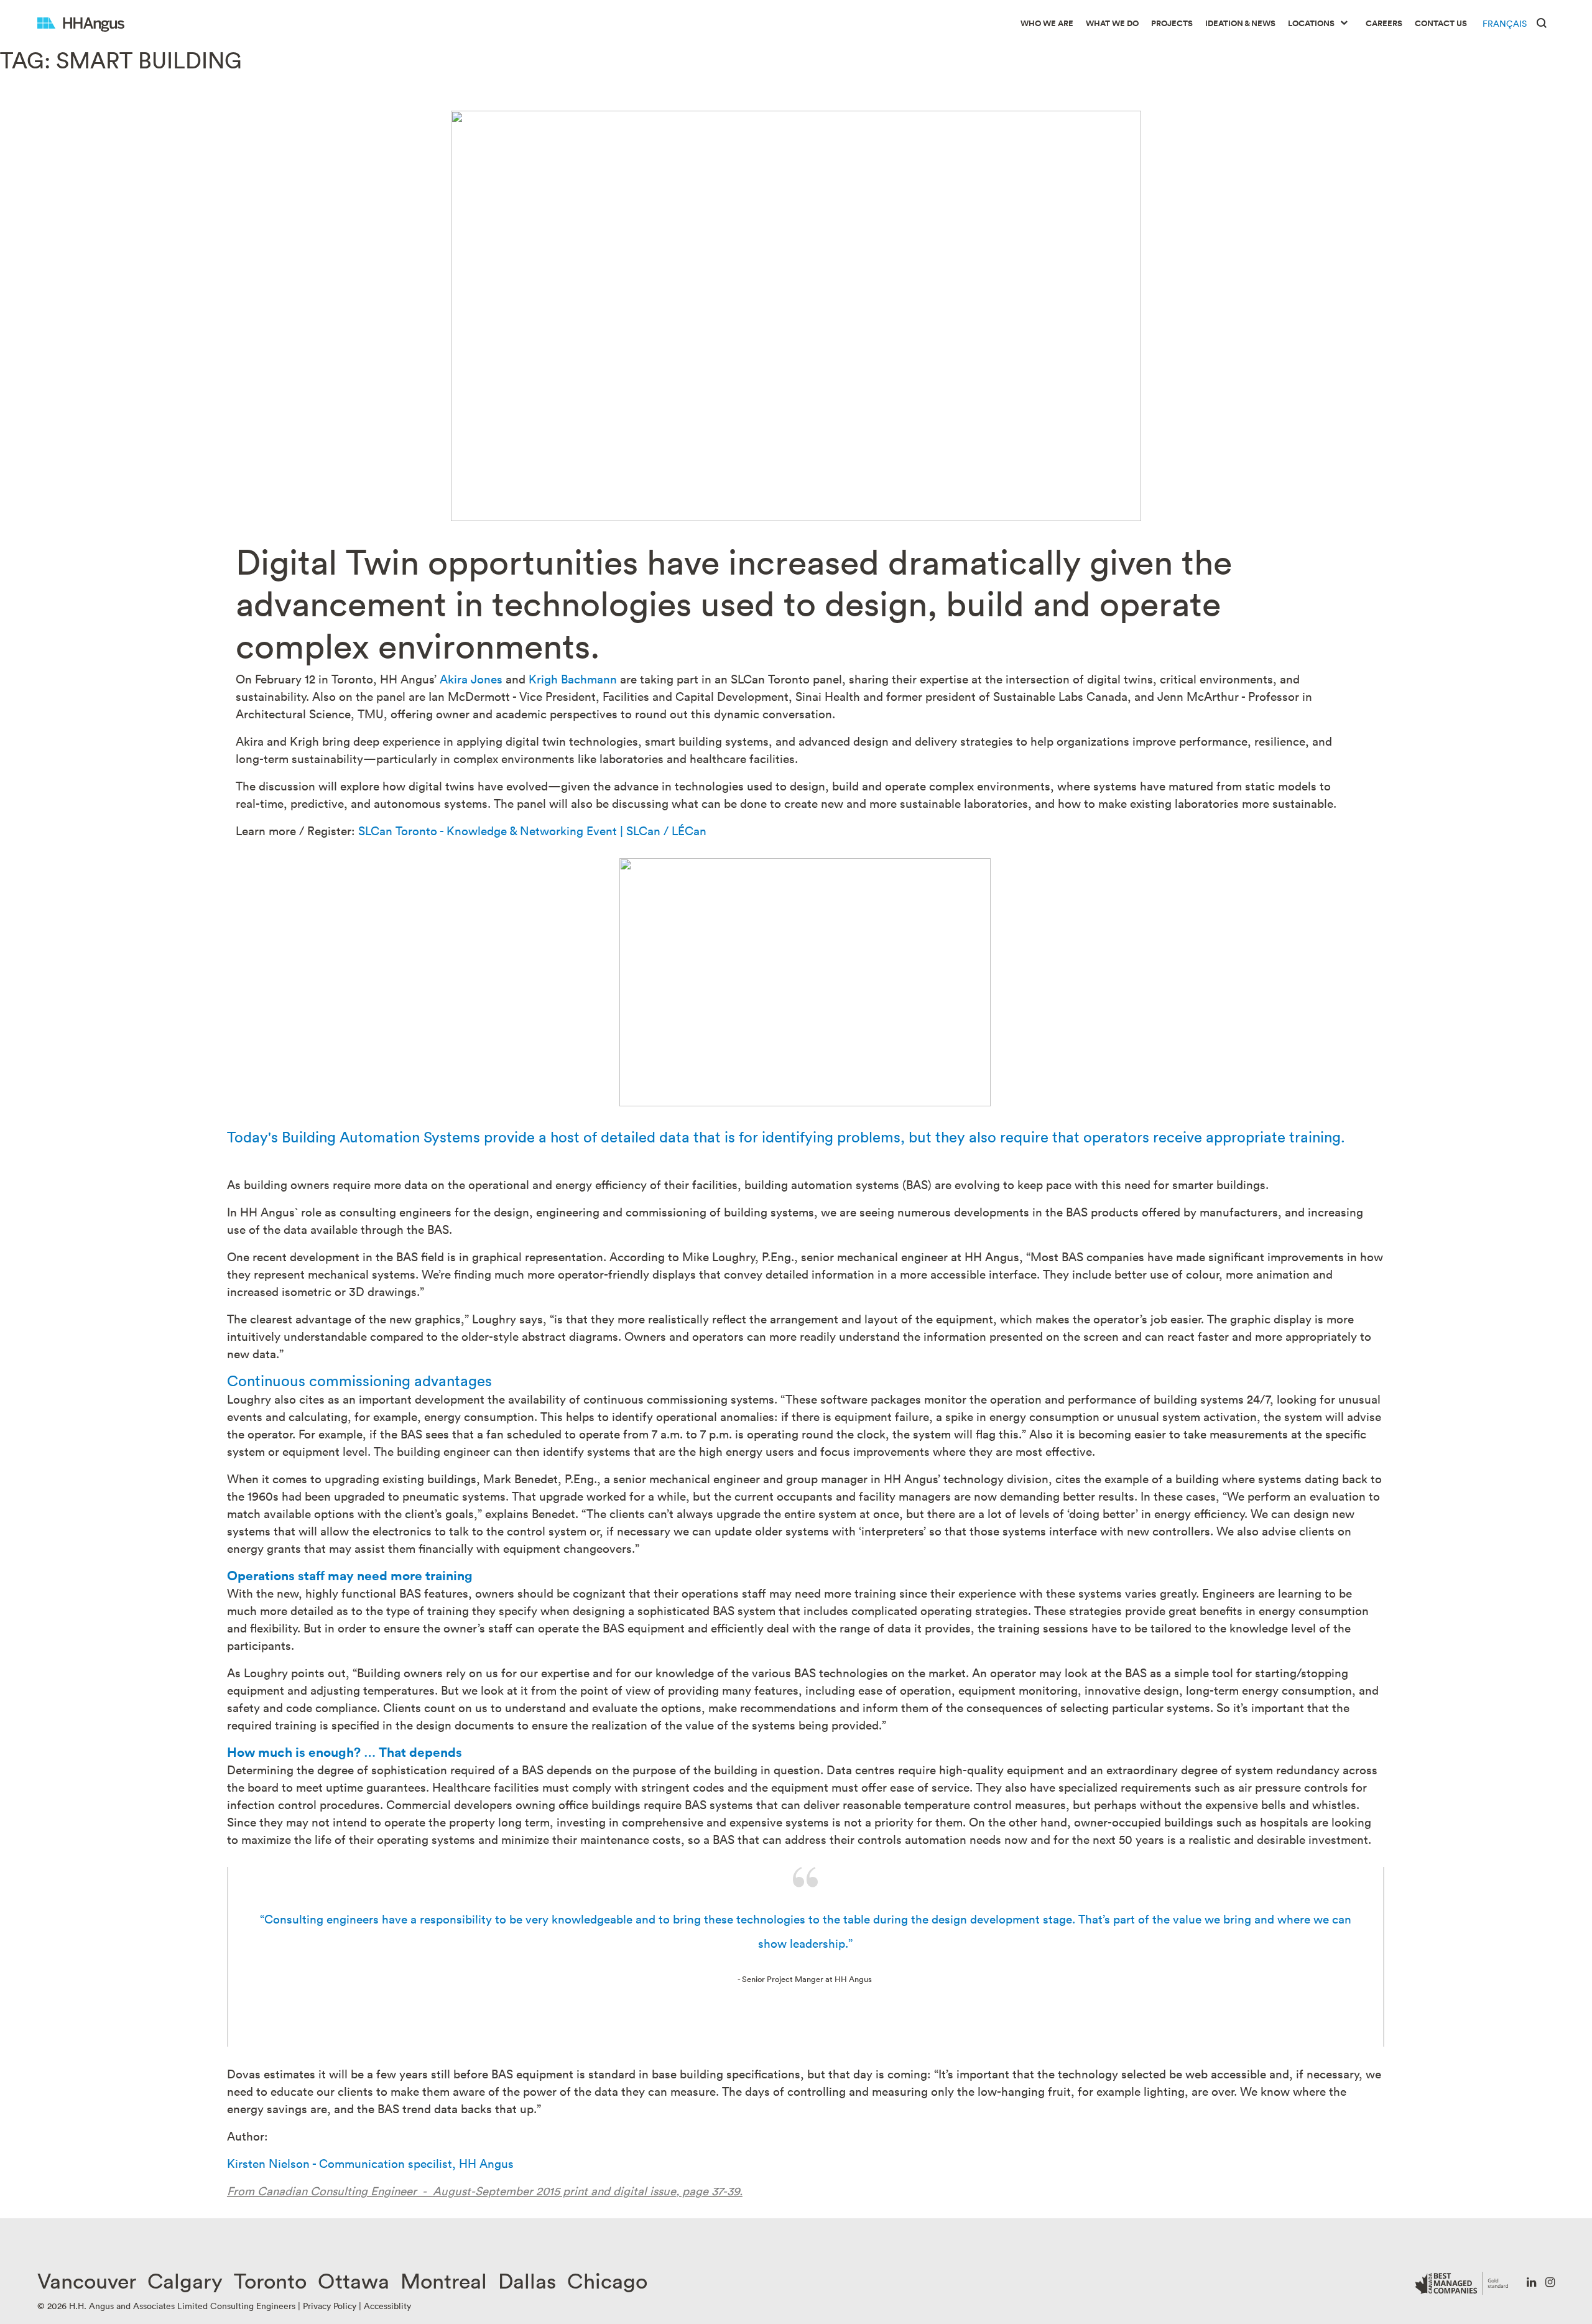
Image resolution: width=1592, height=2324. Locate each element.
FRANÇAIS (1505, 23)
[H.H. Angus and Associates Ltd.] (81, 23)
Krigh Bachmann (573, 678)
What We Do (1112, 23)
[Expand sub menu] (1344, 24)
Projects (1172, 23)
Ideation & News (1240, 23)
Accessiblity (387, 2306)
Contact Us (1441, 23)
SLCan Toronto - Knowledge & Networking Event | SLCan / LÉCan (532, 830)
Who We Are (1047, 23)
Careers (1384, 23)
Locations (1311, 23)
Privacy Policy (330, 2306)
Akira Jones (471, 678)
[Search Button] (1542, 22)
